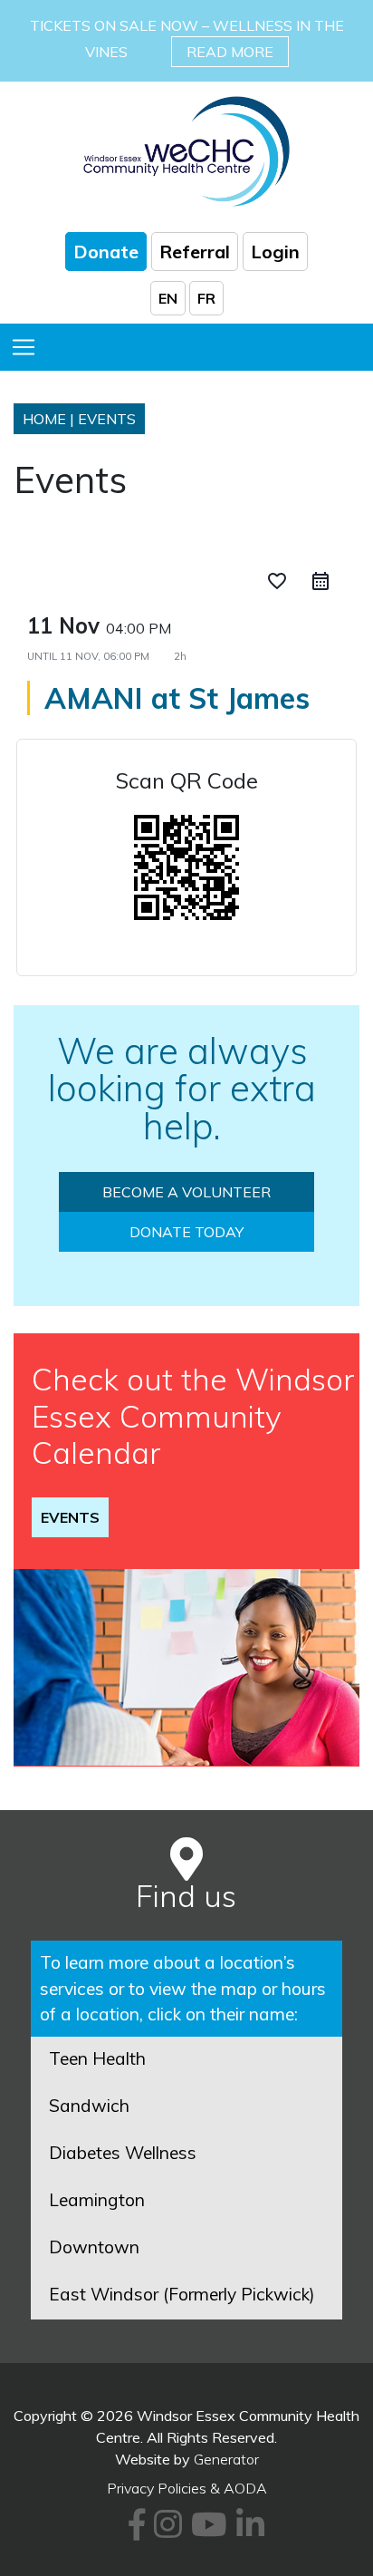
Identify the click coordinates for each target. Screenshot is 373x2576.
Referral (195, 252)
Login (275, 252)
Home (44, 419)
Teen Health (97, 2058)
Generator (226, 2459)
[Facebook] (134, 2531)
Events (70, 1517)
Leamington (97, 2200)
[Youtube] (206, 2531)
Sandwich (89, 2106)
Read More (230, 52)
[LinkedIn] (248, 2531)
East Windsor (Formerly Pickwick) (182, 2294)
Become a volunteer (186, 1192)
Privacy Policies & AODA (187, 2488)
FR (206, 298)
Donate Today (186, 1232)
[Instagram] (165, 2531)
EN (168, 298)
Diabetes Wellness (123, 2153)
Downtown (94, 2247)
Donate (106, 252)
